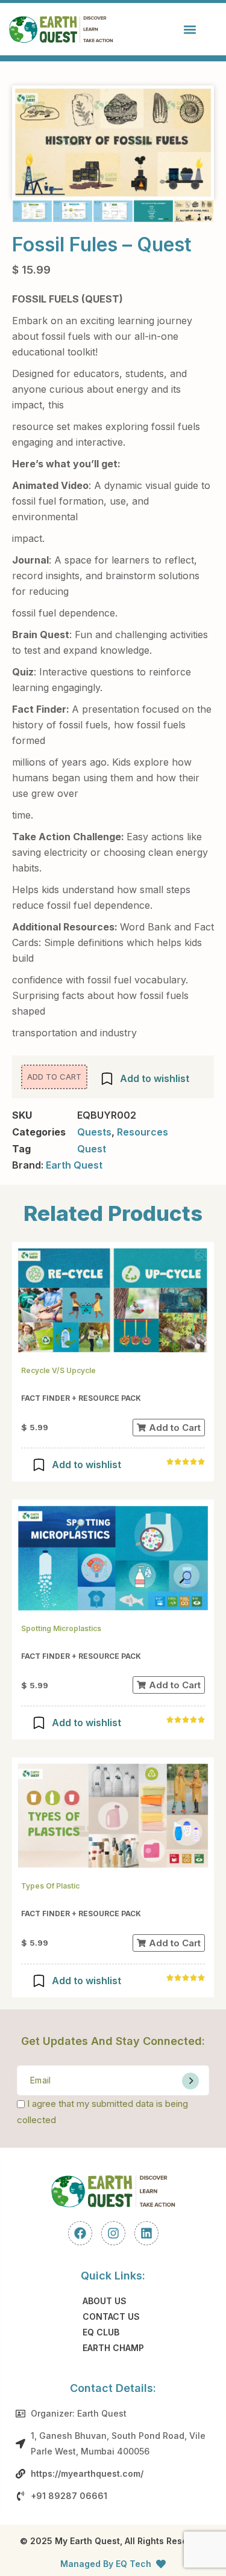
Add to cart (54, 1077)
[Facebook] (80, 2233)
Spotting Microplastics (61, 1628)
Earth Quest (74, 1165)
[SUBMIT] (190, 2081)
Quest (92, 1149)
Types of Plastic (50, 1886)
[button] (190, 29)
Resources (143, 1132)
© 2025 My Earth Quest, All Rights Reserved (113, 2541)
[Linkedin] (146, 2233)
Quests (94, 1132)
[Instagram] (113, 2233)
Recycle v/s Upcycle (58, 1370)
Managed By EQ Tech (106, 2564)
